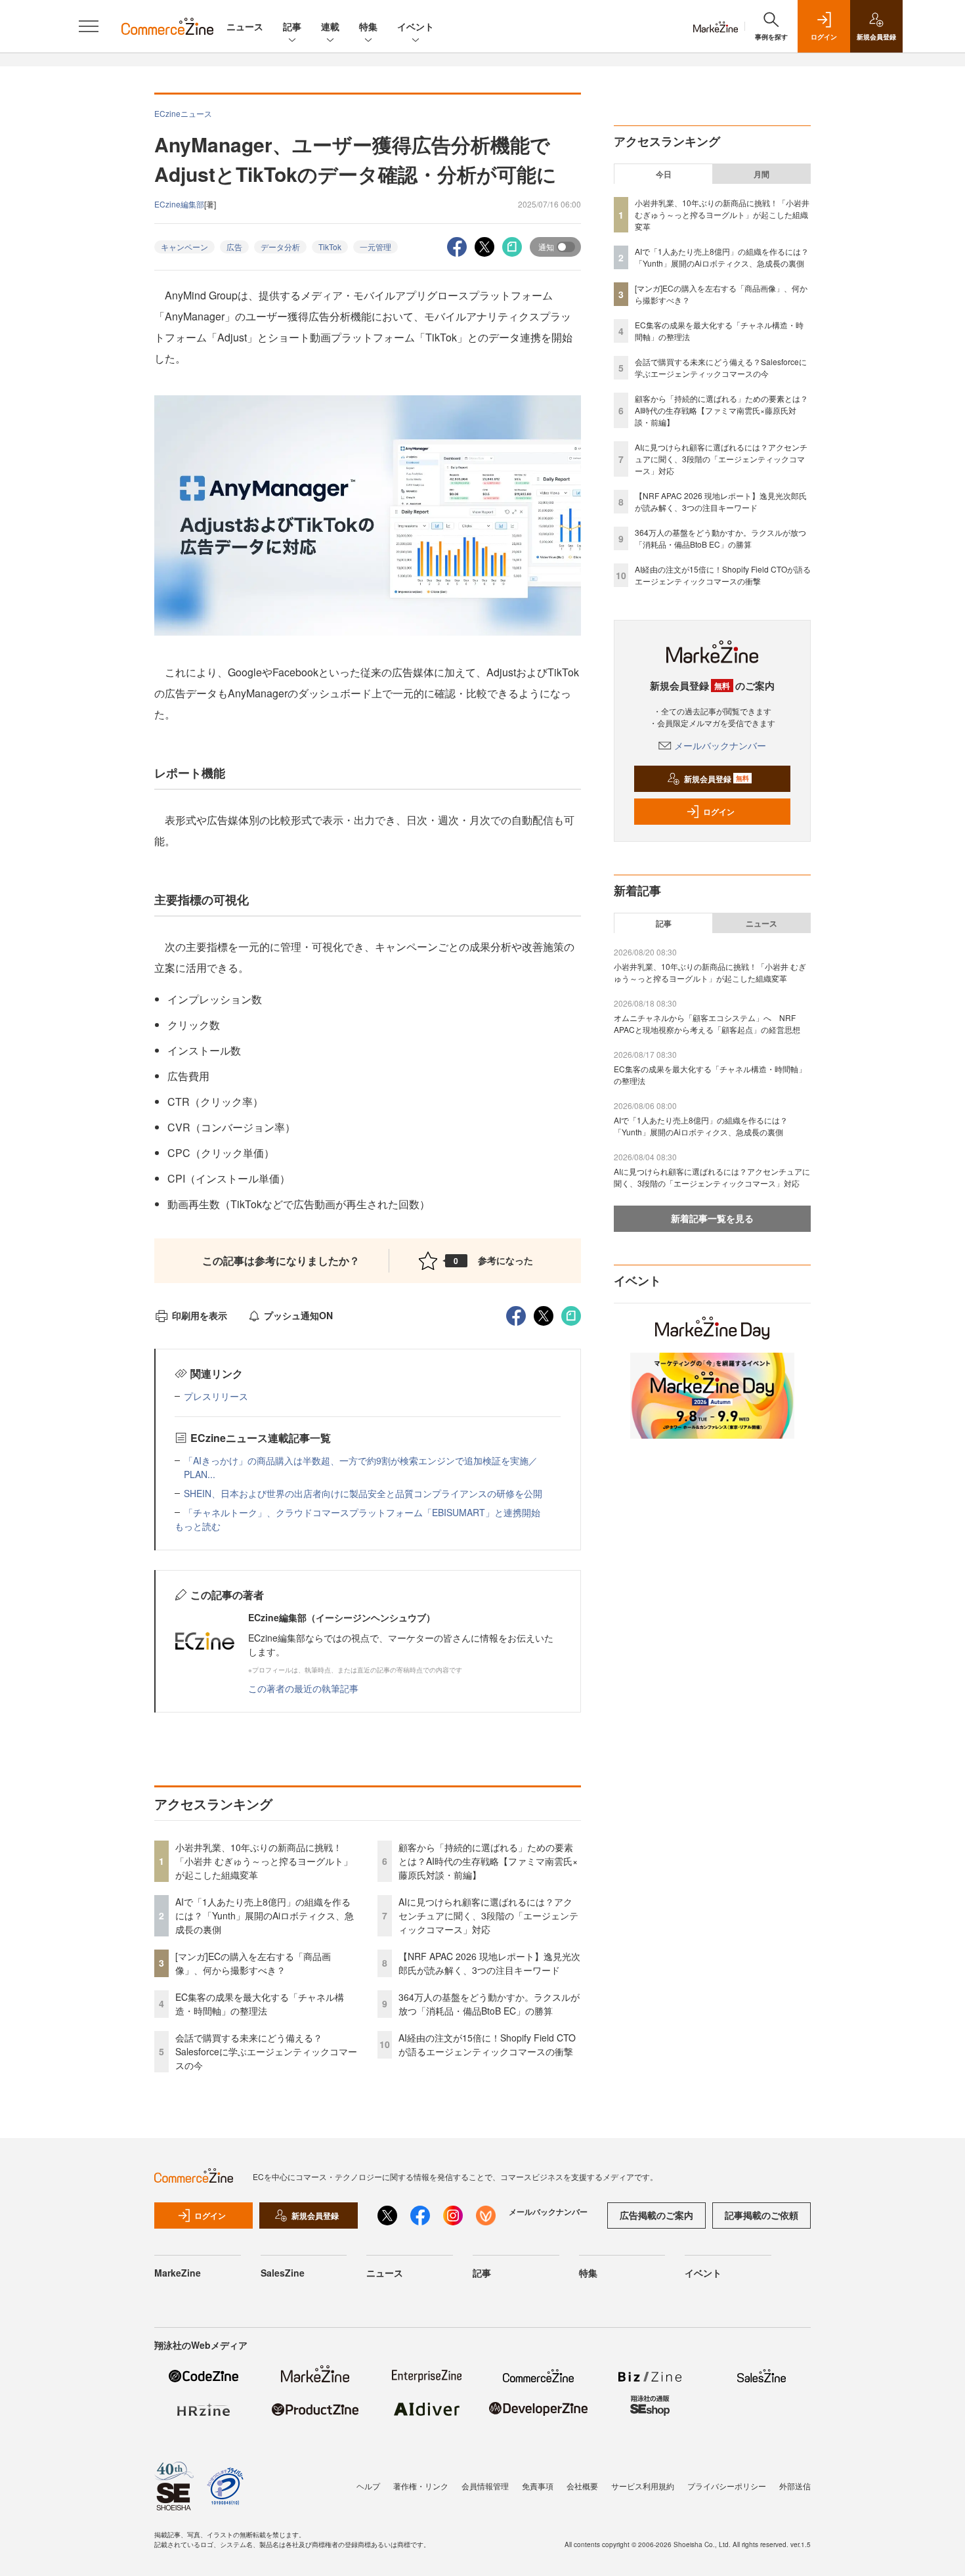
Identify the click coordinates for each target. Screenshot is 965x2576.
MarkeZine (178, 2273)
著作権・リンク (421, 2486)
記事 (292, 26)
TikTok (330, 247)
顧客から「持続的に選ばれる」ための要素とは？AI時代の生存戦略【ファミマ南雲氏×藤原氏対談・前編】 (488, 1861)
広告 (234, 247)
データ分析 (280, 247)
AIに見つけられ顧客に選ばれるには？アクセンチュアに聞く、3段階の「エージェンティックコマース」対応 (488, 1915)
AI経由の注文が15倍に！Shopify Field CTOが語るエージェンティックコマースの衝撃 (487, 2044)
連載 (330, 26)
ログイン (719, 812)
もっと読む (198, 1526)
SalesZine (283, 2273)
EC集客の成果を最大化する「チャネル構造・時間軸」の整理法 (260, 2004)
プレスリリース (216, 1396)
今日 (664, 174)
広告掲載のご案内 (656, 2215)
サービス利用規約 (643, 2486)
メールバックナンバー (720, 745)
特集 (368, 26)
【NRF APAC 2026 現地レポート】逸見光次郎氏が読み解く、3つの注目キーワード (489, 1963)
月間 (761, 174)
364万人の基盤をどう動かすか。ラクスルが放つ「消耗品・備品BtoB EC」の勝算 (489, 2004)
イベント (416, 26)
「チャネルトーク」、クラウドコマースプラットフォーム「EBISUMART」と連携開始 (362, 1512)
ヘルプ (368, 2486)
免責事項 (538, 2486)
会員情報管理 (485, 2486)
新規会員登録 (717, 779)
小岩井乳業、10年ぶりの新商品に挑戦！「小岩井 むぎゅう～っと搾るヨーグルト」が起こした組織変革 (264, 1861)
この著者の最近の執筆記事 (303, 1688)
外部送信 (795, 2486)
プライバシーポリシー (727, 2486)
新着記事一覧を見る (712, 1218)
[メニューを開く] (89, 26)
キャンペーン (184, 247)
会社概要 (582, 2486)
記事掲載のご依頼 (761, 2215)
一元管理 (375, 247)
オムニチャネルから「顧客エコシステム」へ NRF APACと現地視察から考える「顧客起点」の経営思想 (707, 1023)
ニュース (245, 26)
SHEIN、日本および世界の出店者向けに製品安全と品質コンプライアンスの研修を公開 (363, 1493)
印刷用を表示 (200, 1315)
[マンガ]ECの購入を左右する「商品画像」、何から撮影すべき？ (253, 1963)
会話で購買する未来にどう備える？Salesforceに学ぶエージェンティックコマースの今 (266, 2051)
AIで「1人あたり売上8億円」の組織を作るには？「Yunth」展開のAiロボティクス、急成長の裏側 (265, 1915)
